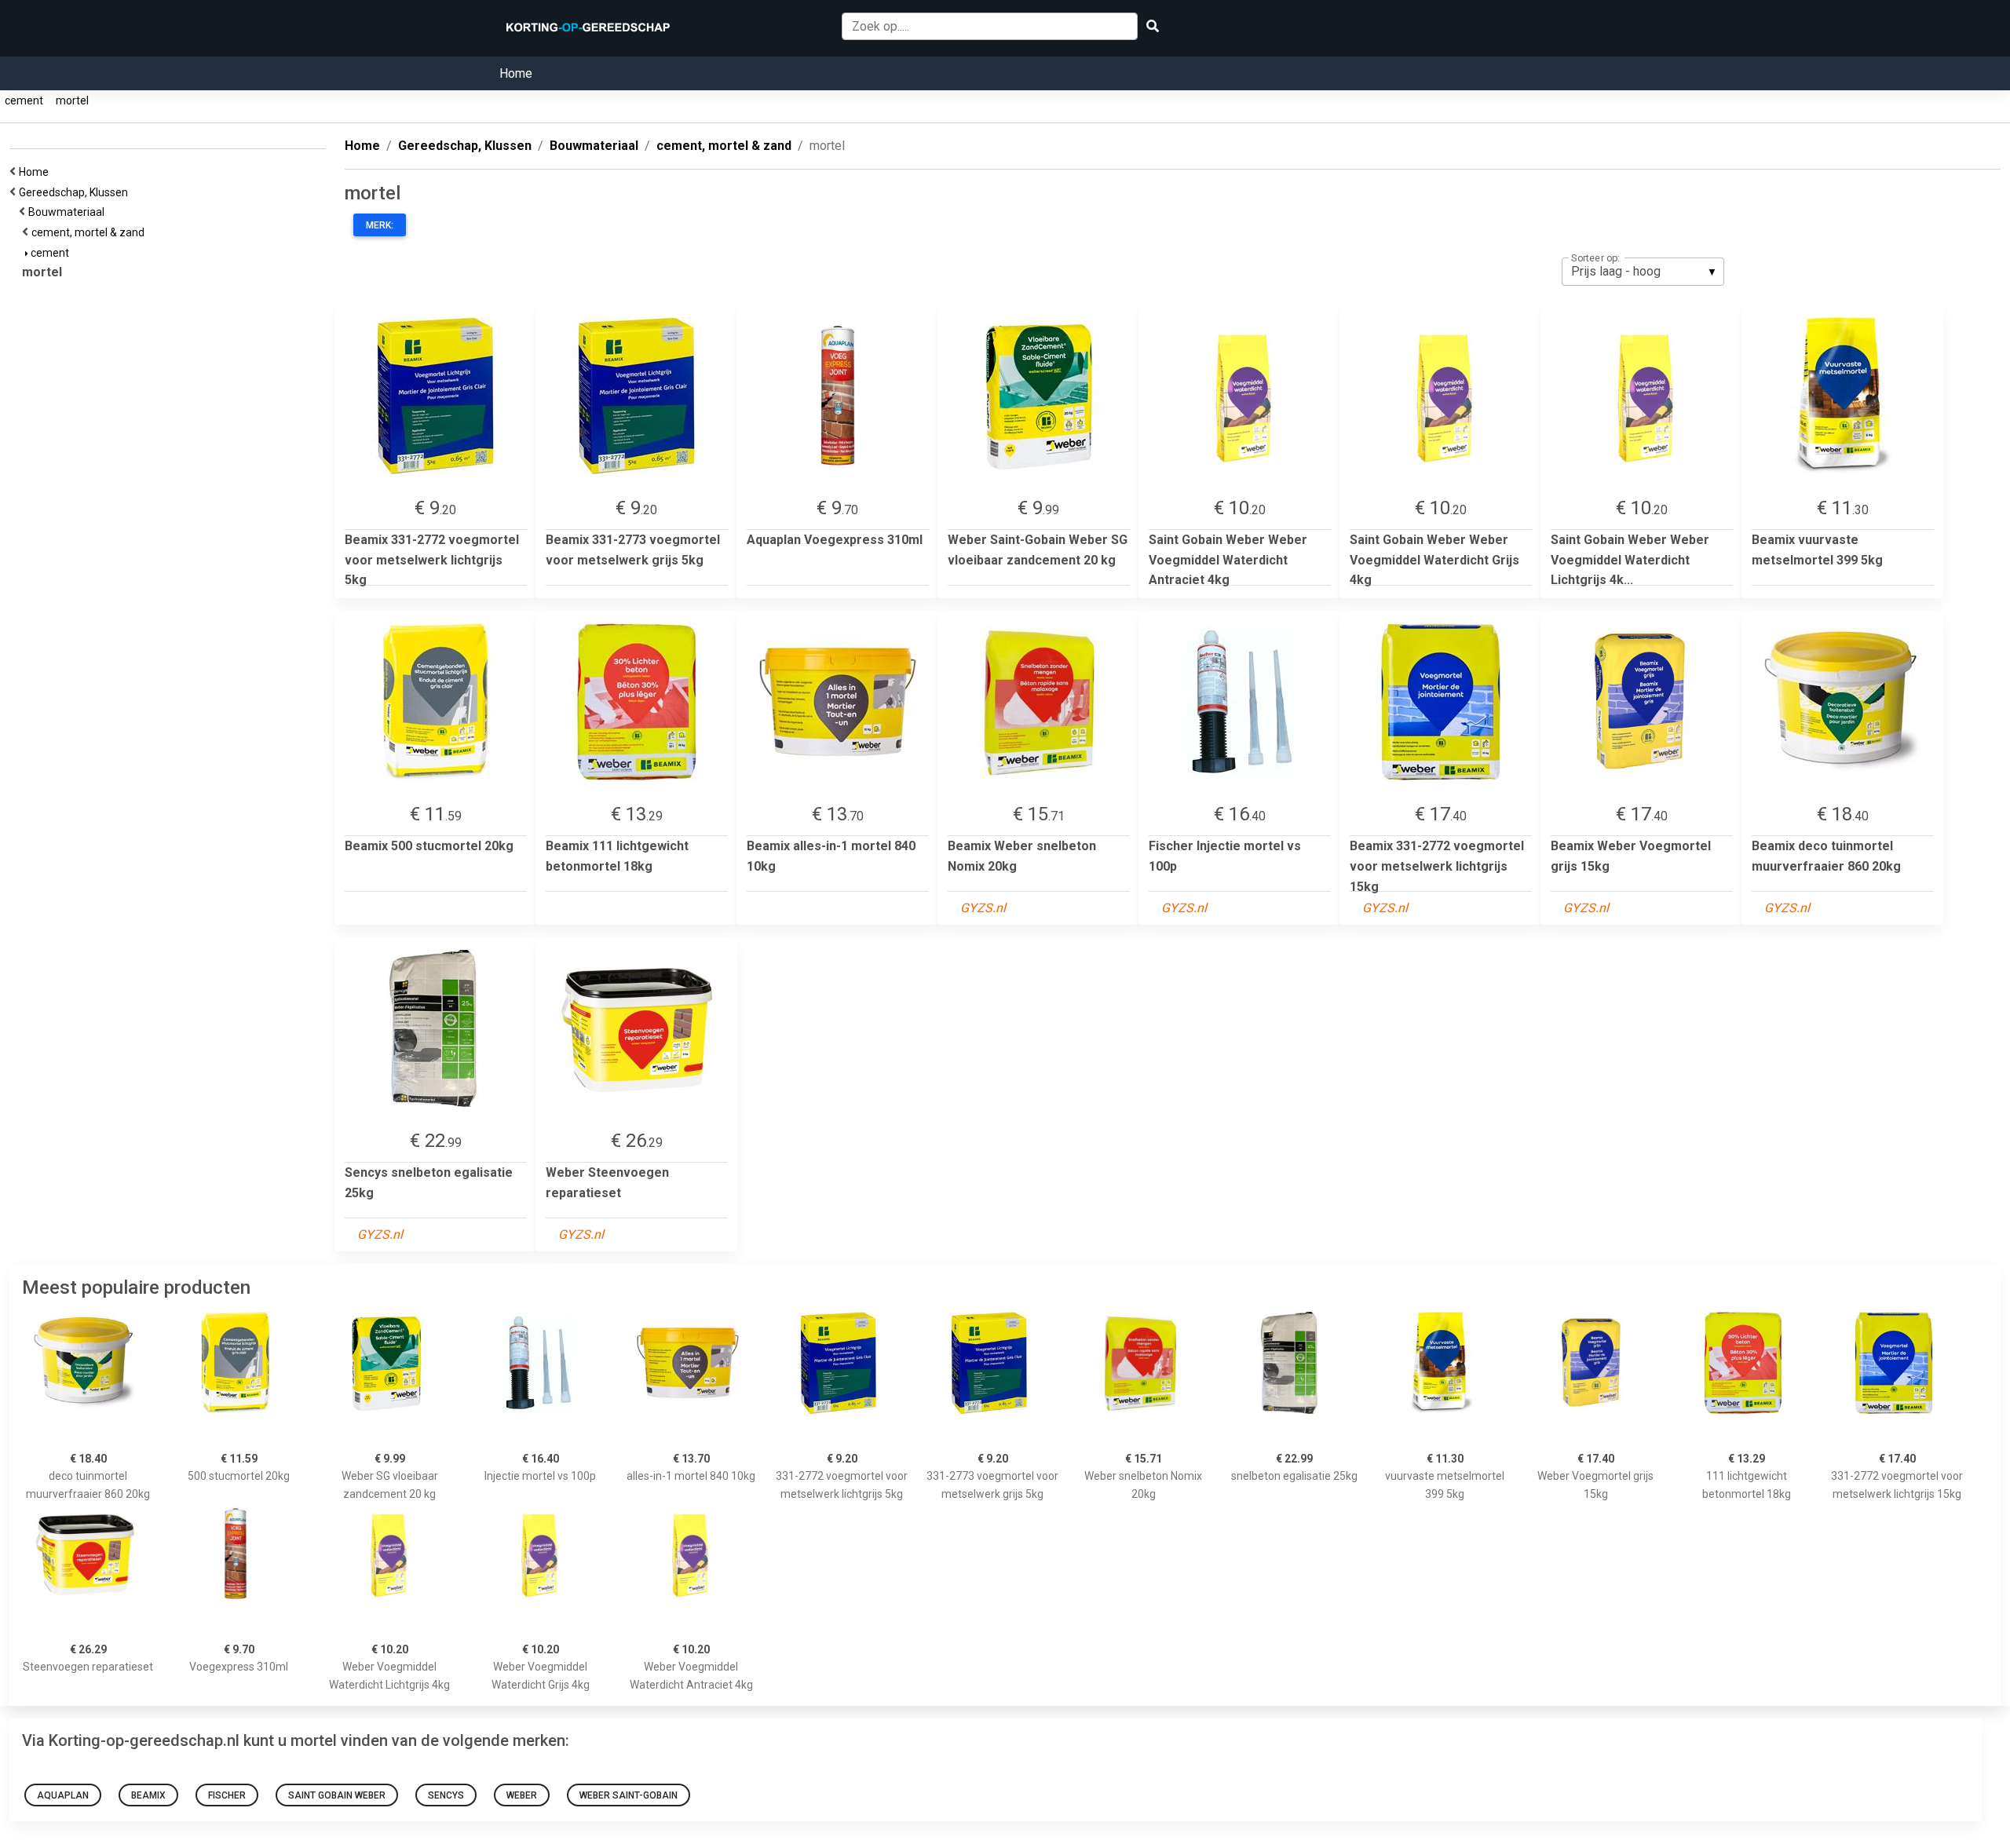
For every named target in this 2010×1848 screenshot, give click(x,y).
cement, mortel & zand (90, 232)
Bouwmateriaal (69, 212)
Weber (522, 1795)
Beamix (148, 1795)
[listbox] (1643, 272)
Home (516, 73)
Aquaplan (63, 1795)
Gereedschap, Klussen (76, 192)
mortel (72, 100)
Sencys (446, 1795)
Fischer (227, 1795)
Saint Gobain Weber (337, 1795)
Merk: (380, 225)
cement (24, 100)
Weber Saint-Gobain (629, 1795)
